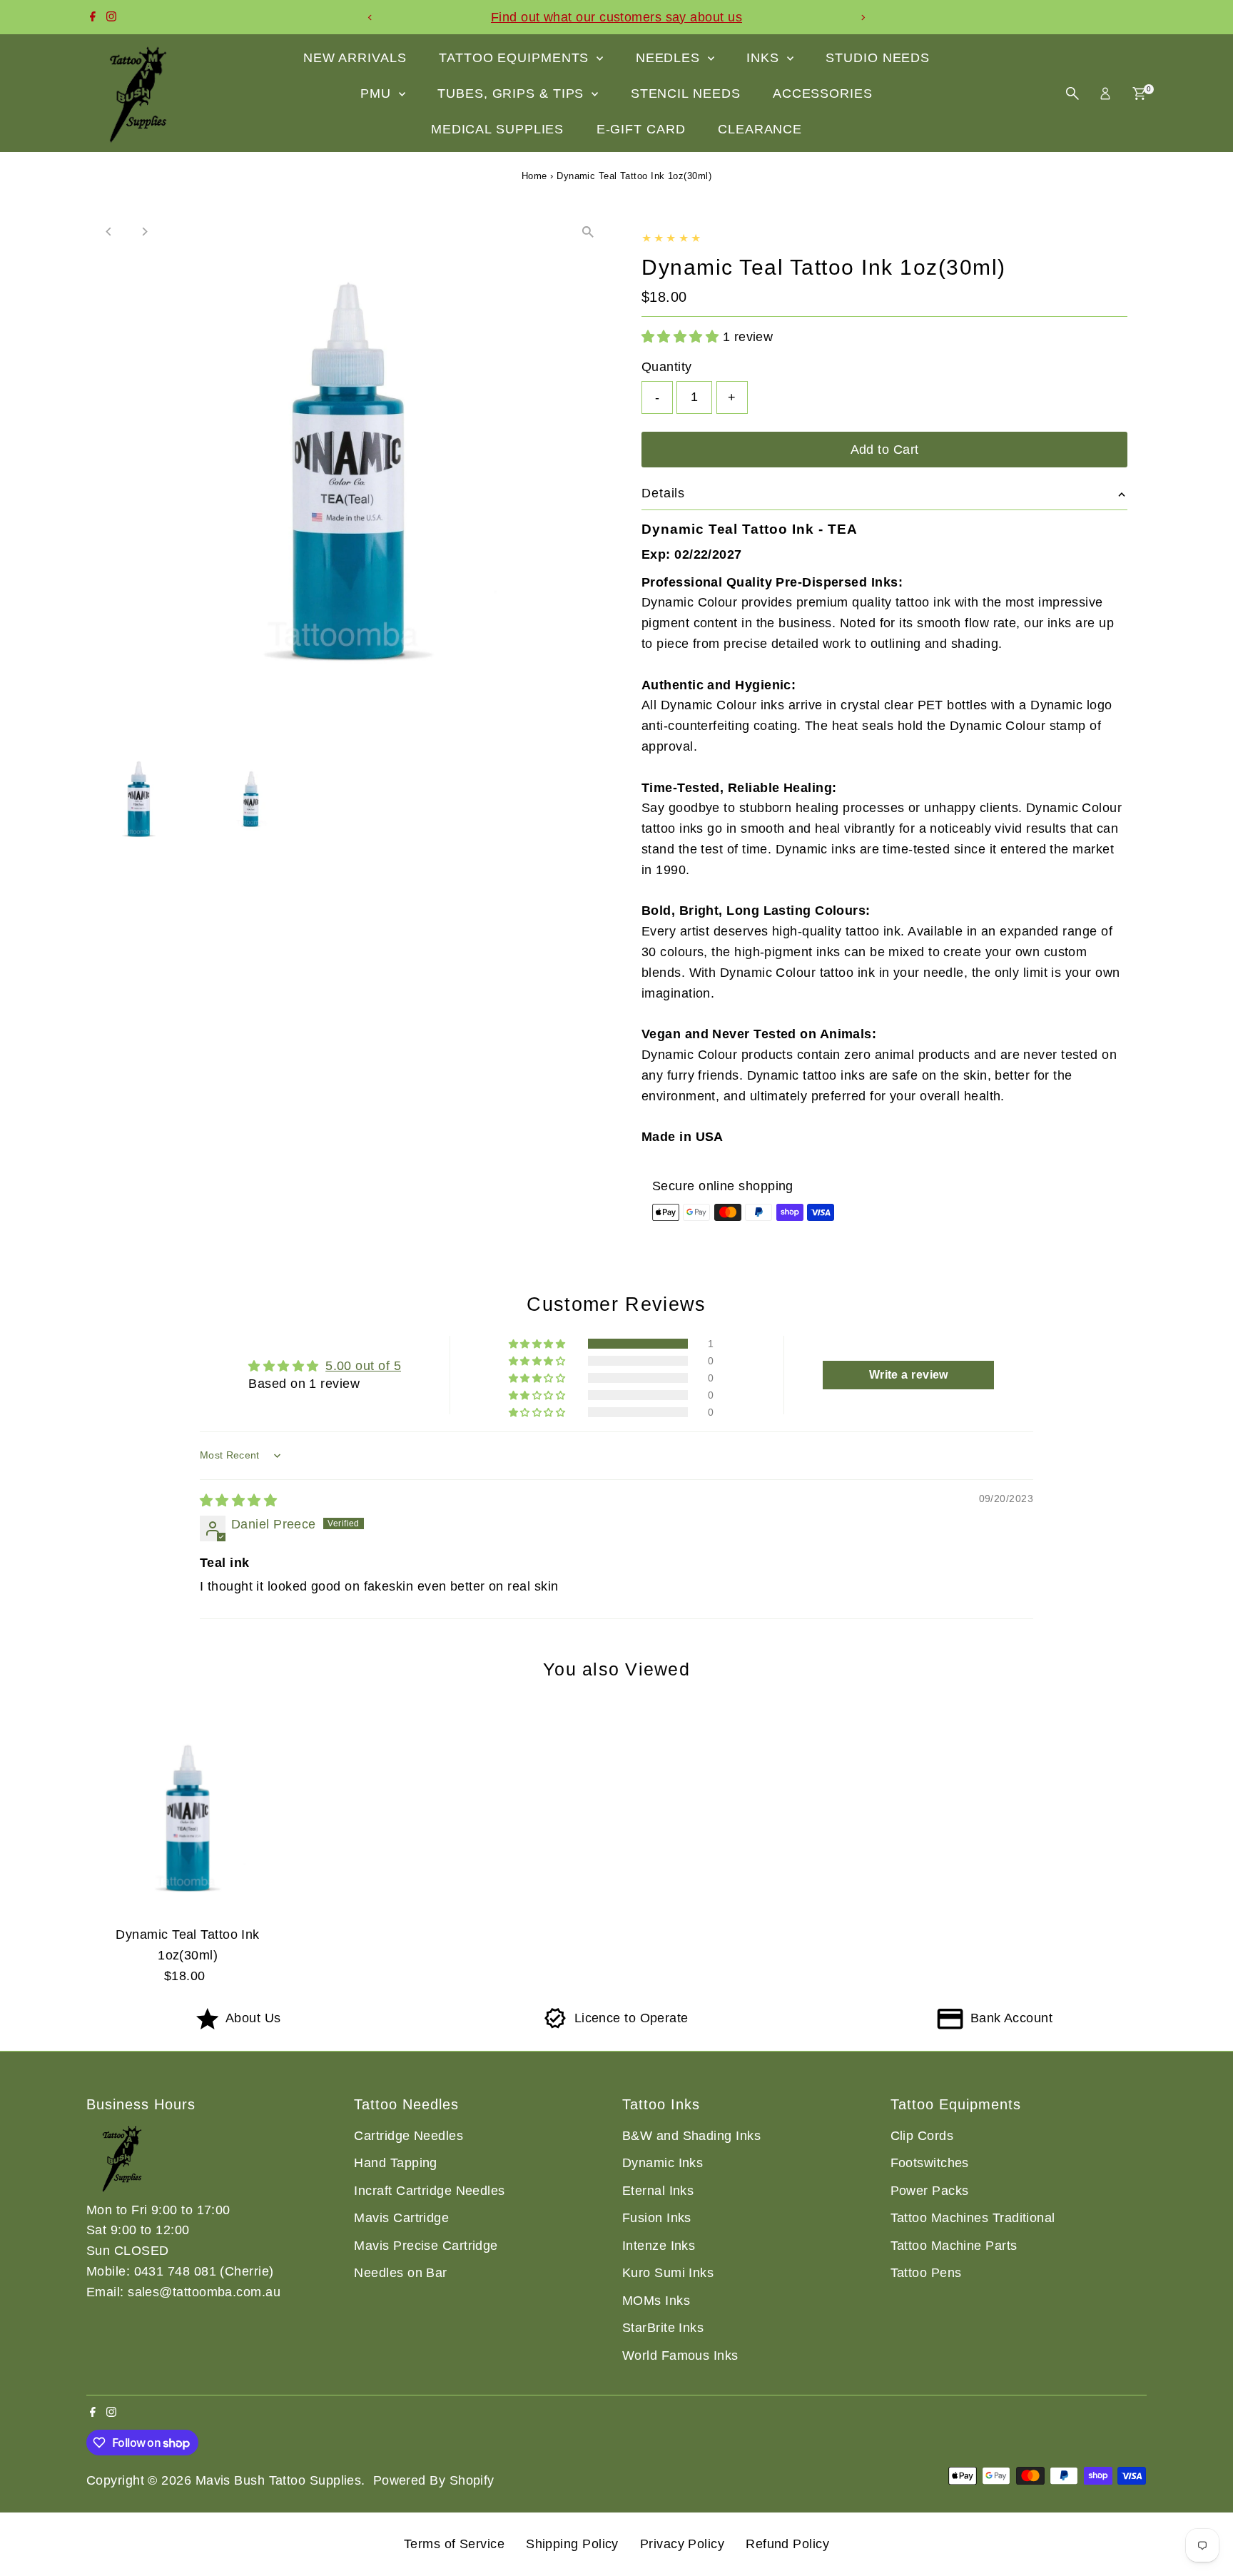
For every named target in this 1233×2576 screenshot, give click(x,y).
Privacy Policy (682, 2544)
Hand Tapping (395, 2163)
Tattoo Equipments (516, 58)
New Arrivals (355, 58)
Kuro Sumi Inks (668, 2273)
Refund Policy (787, 2544)
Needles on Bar (400, 2273)
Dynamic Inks (663, 2163)
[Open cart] (1139, 93)
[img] (238, 1501)
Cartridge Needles (409, 2136)
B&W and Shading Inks (691, 2136)
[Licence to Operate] (555, 2025)
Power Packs (930, 2191)
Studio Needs (878, 58)
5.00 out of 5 (363, 1366)
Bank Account (1011, 2018)
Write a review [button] (909, 1375)
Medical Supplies (497, 129)
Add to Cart (885, 450)
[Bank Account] (950, 2025)
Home (534, 176)
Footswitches (930, 2163)
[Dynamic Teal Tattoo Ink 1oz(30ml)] (188, 1817)
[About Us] (208, 2025)
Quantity (667, 367)
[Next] (863, 17)
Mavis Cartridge (401, 2218)
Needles (670, 58)
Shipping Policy (572, 2544)
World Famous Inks (680, 2356)
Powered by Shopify (434, 2480)
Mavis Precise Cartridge (426, 2246)
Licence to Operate (631, 2018)
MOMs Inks (656, 2301)
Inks (765, 58)
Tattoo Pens (926, 2273)
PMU (378, 93)
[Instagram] (111, 17)
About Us (253, 2018)
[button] (682, 337)
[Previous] (370, 17)
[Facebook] (93, 17)
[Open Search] (1072, 93)
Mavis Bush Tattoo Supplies (279, 2480)
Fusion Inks (657, 2218)
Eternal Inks (658, 2191)
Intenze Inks (659, 2246)
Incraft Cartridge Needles (429, 2191)
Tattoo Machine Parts (954, 2246)
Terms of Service (454, 2544)
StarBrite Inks (663, 2328)
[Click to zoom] (588, 232)
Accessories (823, 93)
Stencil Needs (686, 93)
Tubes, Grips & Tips (513, 93)
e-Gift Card (641, 129)
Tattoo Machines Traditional (973, 2218)
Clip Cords (922, 2136)
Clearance (760, 129)
